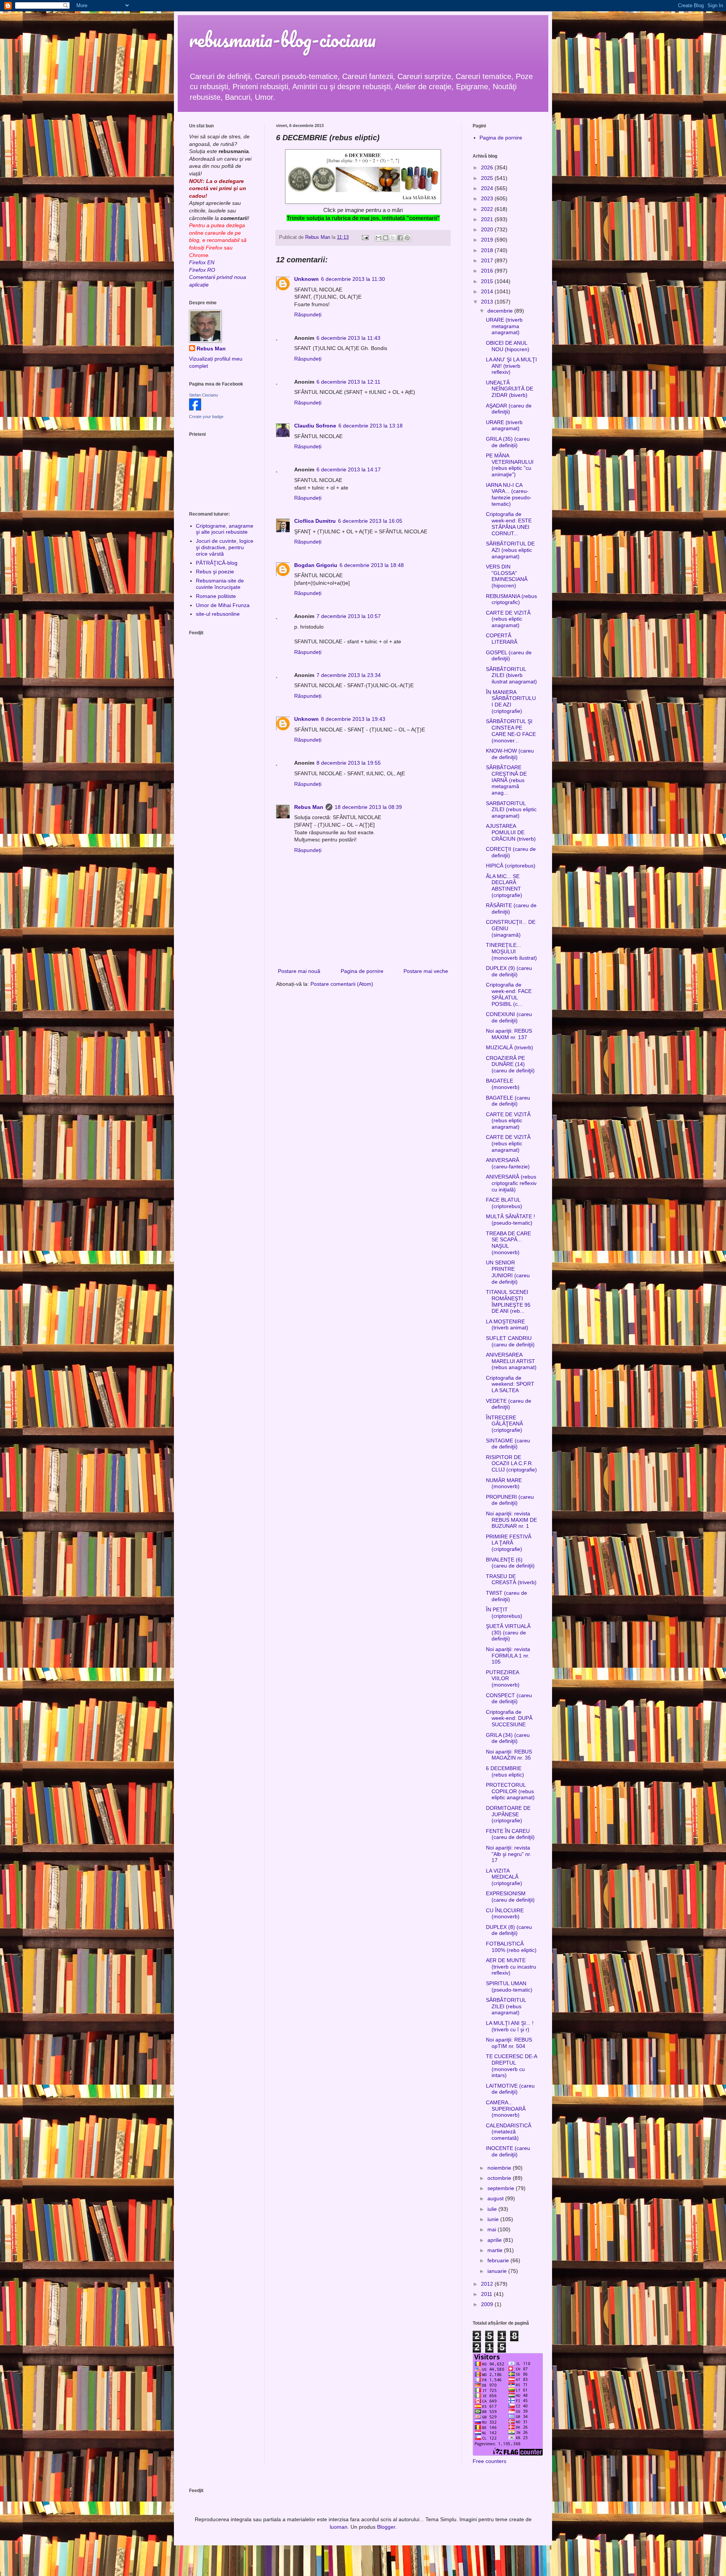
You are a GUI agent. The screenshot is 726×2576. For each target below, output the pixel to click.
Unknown (306, 279)
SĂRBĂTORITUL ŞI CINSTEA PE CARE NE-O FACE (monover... (511, 731)
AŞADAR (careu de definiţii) (509, 409)
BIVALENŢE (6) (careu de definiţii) (510, 1563)
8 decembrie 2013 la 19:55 (349, 763)
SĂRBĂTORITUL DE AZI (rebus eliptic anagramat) (510, 550)
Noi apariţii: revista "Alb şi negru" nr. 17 (509, 1854)
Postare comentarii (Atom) (342, 984)
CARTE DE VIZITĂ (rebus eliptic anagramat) (508, 619)
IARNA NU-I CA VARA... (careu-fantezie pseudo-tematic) (509, 494)
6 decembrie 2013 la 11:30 (353, 279)
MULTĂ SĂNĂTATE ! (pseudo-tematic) (510, 1220)
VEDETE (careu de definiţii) (509, 1404)
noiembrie (500, 2168)
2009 (488, 2304)
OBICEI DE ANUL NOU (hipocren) (508, 346)
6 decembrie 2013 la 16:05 (370, 521)
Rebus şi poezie (215, 572)
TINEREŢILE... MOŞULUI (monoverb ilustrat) (511, 951)
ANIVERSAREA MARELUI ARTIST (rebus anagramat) (511, 1361)
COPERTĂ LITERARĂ (502, 639)
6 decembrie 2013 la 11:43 (348, 338)
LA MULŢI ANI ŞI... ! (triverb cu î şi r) (510, 2026)
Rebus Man (309, 807)
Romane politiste (216, 596)
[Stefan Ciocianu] (195, 409)
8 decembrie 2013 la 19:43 (353, 719)
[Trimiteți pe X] (393, 238)
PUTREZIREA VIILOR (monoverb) (503, 1679)
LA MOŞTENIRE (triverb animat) (507, 1325)
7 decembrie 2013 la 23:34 (349, 675)
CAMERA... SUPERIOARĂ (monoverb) (506, 2109)
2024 (488, 188)
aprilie (495, 2240)
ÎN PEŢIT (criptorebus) (504, 1613)
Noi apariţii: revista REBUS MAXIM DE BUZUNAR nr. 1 (511, 1520)
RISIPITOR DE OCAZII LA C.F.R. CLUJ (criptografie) (511, 1464)
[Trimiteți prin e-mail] (379, 238)
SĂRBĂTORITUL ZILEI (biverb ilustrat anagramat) (511, 675)
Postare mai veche (426, 971)
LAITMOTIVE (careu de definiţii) (510, 2089)
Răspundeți (308, 314)
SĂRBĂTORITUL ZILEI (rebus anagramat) (506, 2006)
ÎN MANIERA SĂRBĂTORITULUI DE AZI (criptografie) (511, 702)
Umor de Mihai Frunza (223, 605)
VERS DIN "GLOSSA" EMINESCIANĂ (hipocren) (507, 576)
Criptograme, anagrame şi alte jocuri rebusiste (225, 529)
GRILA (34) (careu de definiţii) (508, 1738)
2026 (488, 167)
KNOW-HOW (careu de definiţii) (510, 754)
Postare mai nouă (299, 971)
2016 (488, 271)
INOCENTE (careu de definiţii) (508, 2151)
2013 (488, 302)
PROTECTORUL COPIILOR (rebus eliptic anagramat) (510, 1791)
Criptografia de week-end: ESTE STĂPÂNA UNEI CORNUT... (509, 524)
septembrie (502, 2188)
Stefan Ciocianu (203, 395)
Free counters (489, 2461)
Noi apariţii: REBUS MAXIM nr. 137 (509, 1034)
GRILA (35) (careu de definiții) (508, 442)
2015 (488, 281)
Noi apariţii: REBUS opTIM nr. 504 (509, 2043)
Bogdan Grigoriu (316, 565)
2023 (488, 198)
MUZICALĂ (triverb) (510, 1047)
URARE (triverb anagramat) (504, 425)
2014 (488, 291)
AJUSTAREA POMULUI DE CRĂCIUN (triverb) (511, 832)
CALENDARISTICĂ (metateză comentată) (509, 2132)
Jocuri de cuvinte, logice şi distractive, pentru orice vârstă (225, 547)
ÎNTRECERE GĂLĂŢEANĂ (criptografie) (504, 1424)
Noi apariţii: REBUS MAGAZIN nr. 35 (509, 1755)
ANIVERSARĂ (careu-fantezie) (508, 1163)
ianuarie (498, 2271)
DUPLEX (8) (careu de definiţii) (509, 1930)
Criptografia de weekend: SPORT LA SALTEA (510, 1384)
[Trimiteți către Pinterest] (407, 238)
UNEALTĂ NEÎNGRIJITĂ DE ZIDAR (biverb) (510, 389)
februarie (499, 2260)
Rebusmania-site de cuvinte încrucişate (220, 584)
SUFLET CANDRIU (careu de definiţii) (510, 1341)
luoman (339, 2527)
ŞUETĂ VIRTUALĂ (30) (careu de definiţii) (508, 1633)
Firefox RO (202, 270)
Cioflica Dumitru (315, 521)
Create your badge (206, 417)
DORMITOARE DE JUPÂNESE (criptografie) (508, 1814)
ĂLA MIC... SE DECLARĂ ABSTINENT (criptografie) (504, 886)
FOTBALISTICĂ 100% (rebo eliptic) (511, 1947)
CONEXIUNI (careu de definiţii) (509, 1017)
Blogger (386, 2527)
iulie (493, 2209)
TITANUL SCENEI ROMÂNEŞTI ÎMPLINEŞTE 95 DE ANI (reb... (508, 1301)
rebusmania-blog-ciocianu (282, 39)
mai (493, 2229)
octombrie (500, 2178)
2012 (488, 2284)
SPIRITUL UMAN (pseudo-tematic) (509, 1987)
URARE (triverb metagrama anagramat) (504, 326)
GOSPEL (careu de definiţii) (509, 656)
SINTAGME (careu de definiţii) (508, 1444)
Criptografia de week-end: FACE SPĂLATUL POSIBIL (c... (509, 994)
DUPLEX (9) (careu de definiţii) (509, 971)
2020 (488, 229)
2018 (488, 250)
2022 (488, 209)
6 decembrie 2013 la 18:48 (372, 565)
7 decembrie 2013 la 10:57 (349, 616)
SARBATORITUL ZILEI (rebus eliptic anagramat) (511, 810)
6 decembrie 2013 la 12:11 (348, 382)
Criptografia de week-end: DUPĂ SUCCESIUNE (509, 1718)
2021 (488, 219)
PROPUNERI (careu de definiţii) (510, 1500)
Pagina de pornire (362, 971)
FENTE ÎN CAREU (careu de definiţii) (510, 1834)
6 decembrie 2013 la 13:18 (371, 426)
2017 (488, 260)
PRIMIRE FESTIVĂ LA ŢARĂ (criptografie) (509, 1543)
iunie (494, 2219)
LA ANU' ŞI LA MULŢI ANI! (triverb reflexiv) (511, 366)
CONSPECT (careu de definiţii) (509, 1698)
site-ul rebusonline (218, 614)
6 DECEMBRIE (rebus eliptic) (505, 1771)
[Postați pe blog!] (386, 238)
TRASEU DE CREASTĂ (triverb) (511, 1579)
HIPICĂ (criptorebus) (511, 866)
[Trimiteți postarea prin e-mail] (365, 237)
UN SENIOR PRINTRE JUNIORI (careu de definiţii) (508, 1272)
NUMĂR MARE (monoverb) (504, 1483)
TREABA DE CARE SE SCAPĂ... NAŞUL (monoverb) (508, 1243)
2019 (488, 240)
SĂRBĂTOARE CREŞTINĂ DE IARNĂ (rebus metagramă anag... (506, 780)
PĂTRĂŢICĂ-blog (217, 563)
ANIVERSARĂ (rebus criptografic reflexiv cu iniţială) (511, 1183)
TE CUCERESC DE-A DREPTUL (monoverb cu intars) (511, 2066)
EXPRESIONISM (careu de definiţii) (510, 1897)
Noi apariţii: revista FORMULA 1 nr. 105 (508, 1656)
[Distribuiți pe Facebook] (400, 238)
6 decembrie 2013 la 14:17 (349, 469)
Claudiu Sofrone (315, 426)
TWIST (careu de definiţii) (506, 1596)
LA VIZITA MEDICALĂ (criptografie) (504, 1877)
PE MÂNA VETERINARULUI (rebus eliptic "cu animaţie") (510, 465)
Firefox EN (202, 262)
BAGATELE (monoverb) (503, 1084)
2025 (488, 178)
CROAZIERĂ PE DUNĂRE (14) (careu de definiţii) (510, 1064)
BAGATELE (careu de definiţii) (508, 1101)
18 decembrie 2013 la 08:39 (368, 807)
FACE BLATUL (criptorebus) (504, 1203)
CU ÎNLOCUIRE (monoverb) (505, 1914)
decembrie (501, 311)
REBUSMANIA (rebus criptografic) (511, 599)
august (496, 2198)
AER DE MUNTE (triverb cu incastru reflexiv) (511, 1967)
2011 (487, 2294)
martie (496, 2250)
